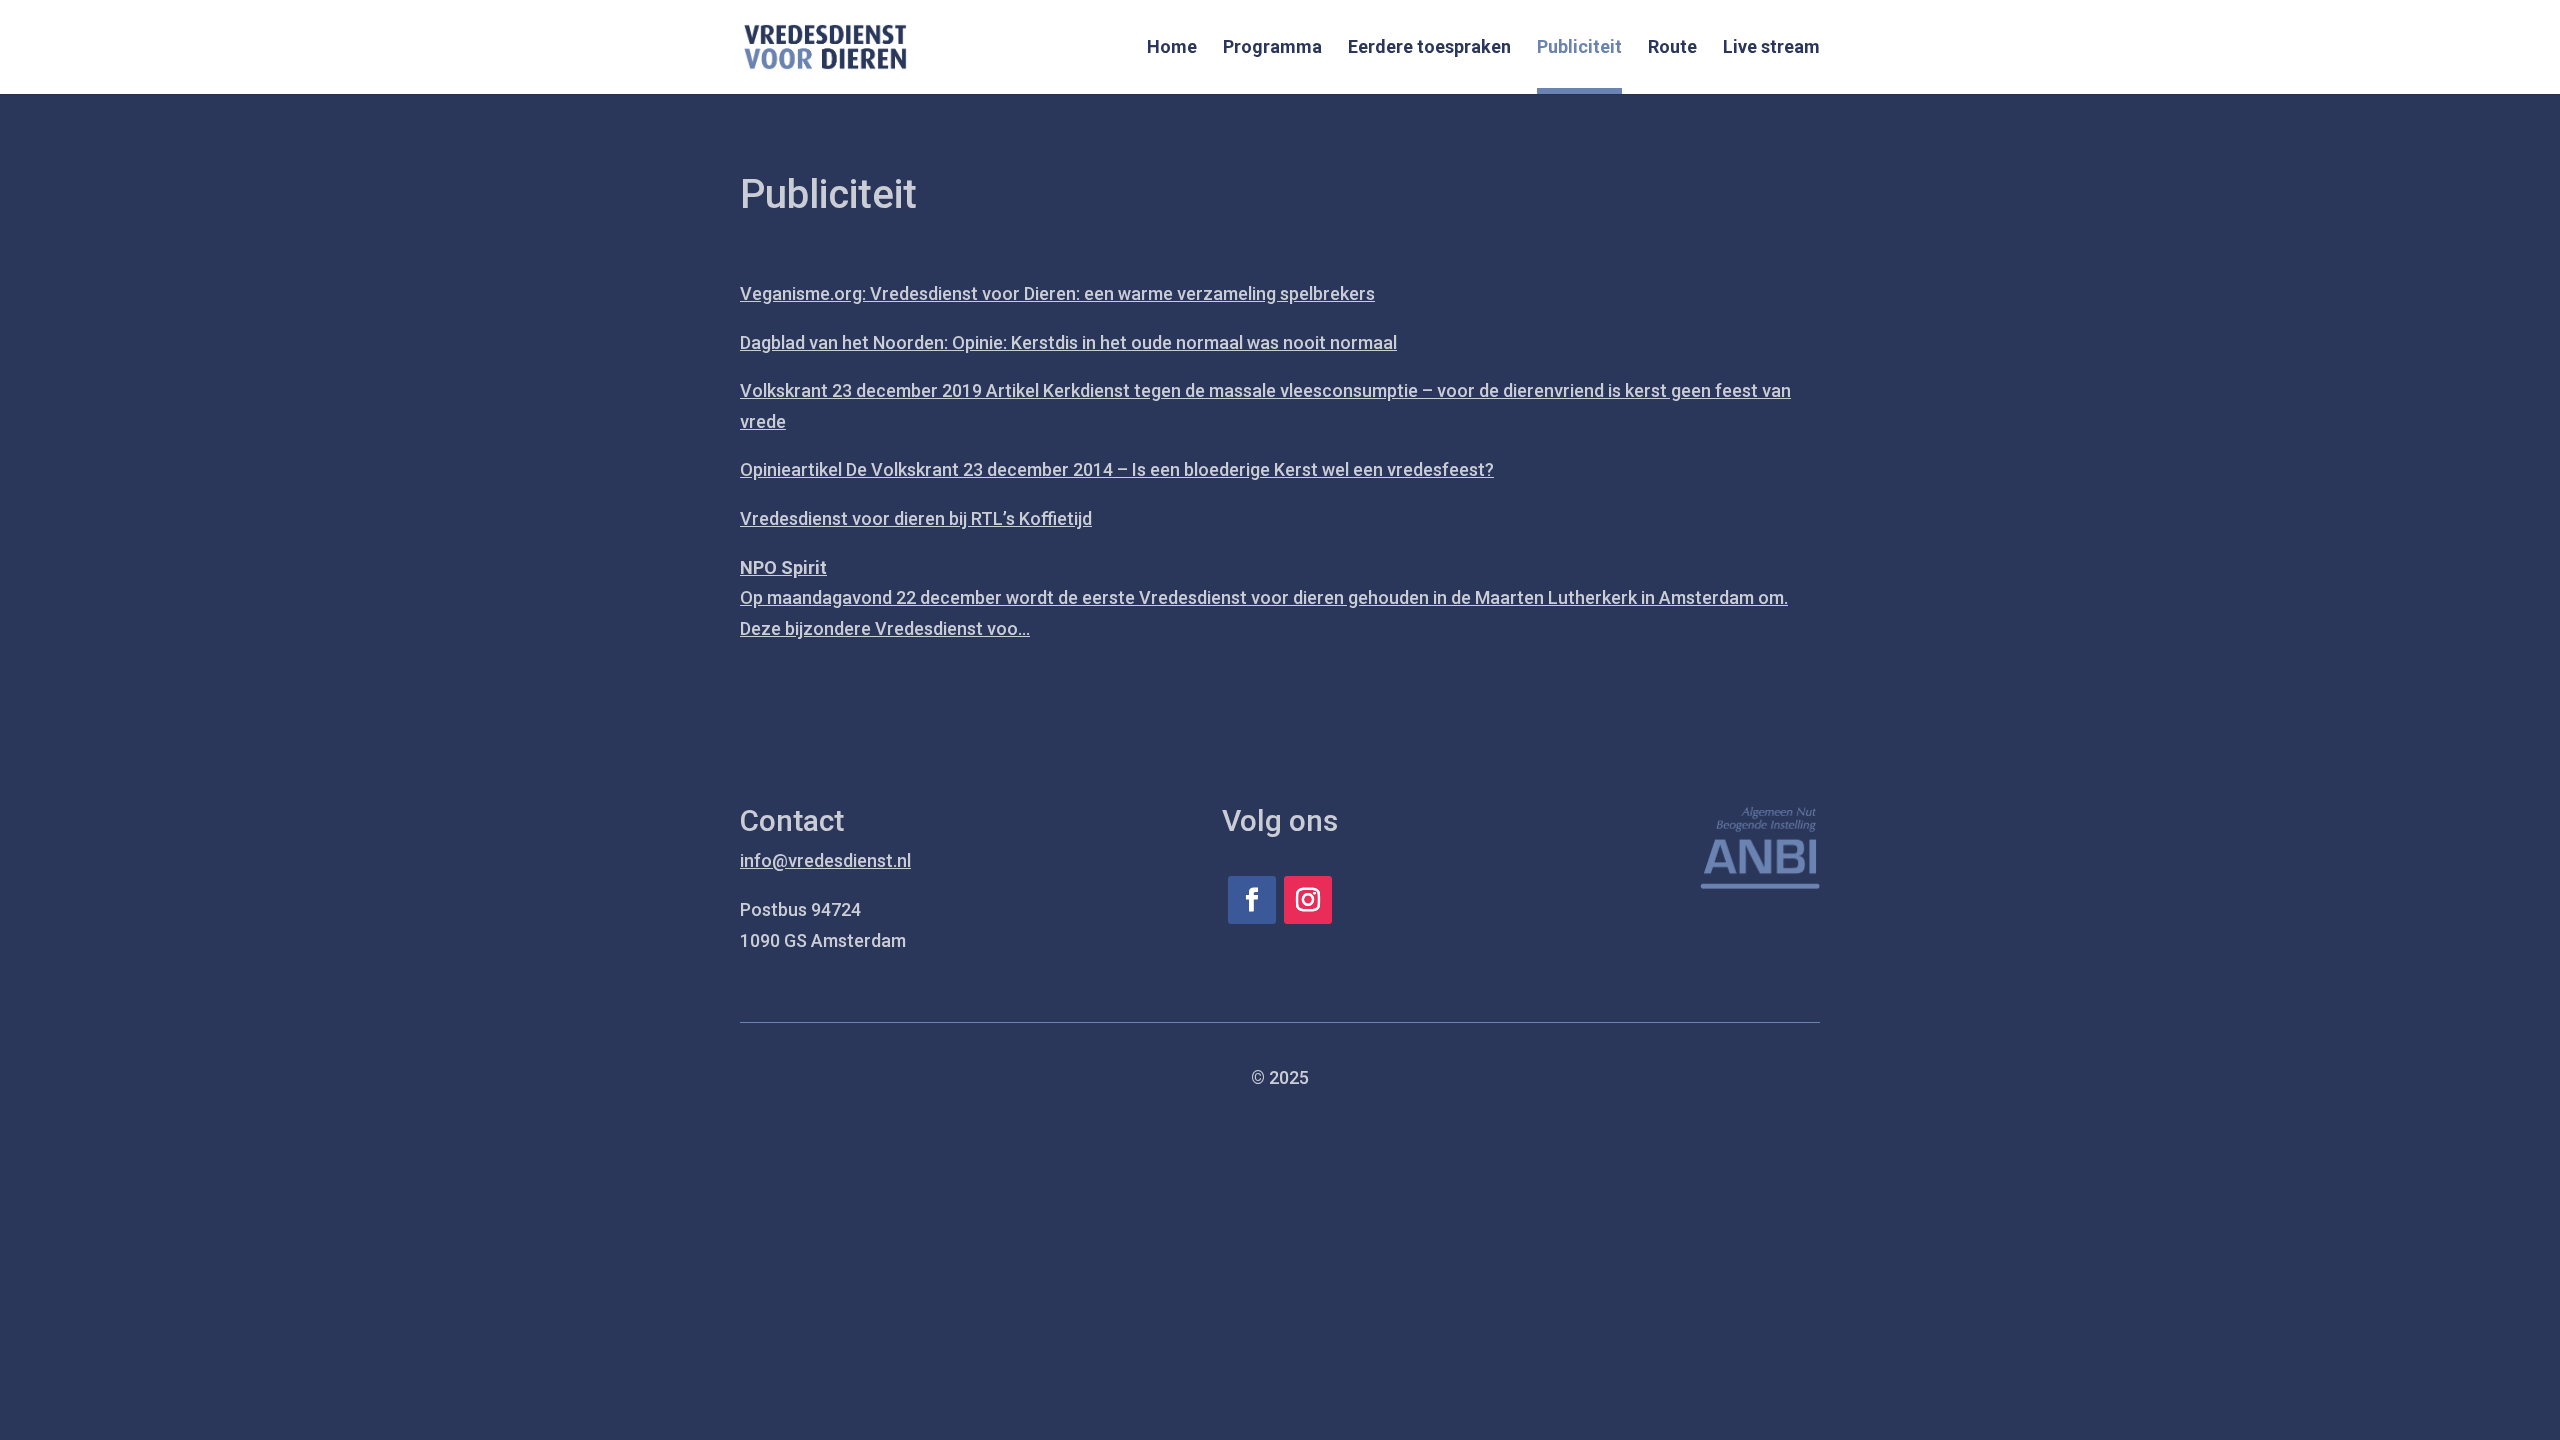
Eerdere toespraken (1429, 48)
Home (1172, 48)
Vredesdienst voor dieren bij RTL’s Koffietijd (916, 518)
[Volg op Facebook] (1252, 900)
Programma (1272, 48)
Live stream (1771, 48)
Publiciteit (1579, 48)
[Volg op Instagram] (1308, 900)
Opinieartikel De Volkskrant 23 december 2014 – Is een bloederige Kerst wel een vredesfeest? (1117, 469)
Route (1672, 48)
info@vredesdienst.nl (825, 860)
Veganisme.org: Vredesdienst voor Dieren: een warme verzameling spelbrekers (1057, 293)
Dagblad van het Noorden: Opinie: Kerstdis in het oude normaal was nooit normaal (1068, 342)
